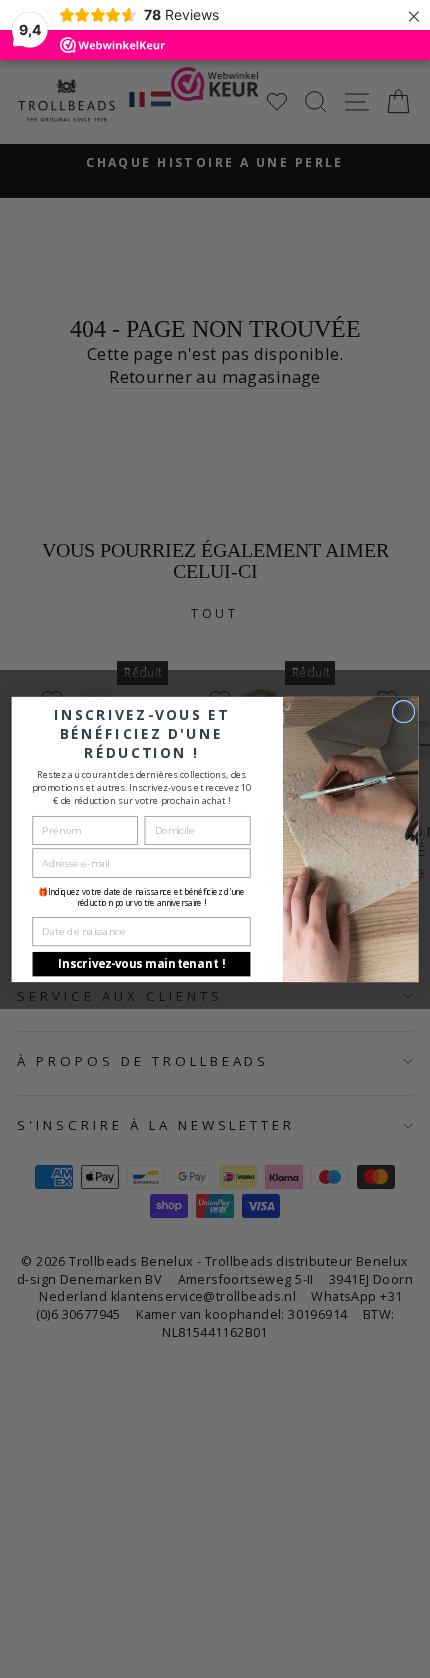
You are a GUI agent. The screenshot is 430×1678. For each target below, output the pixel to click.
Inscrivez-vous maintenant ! (141, 964)
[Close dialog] (403, 711)
